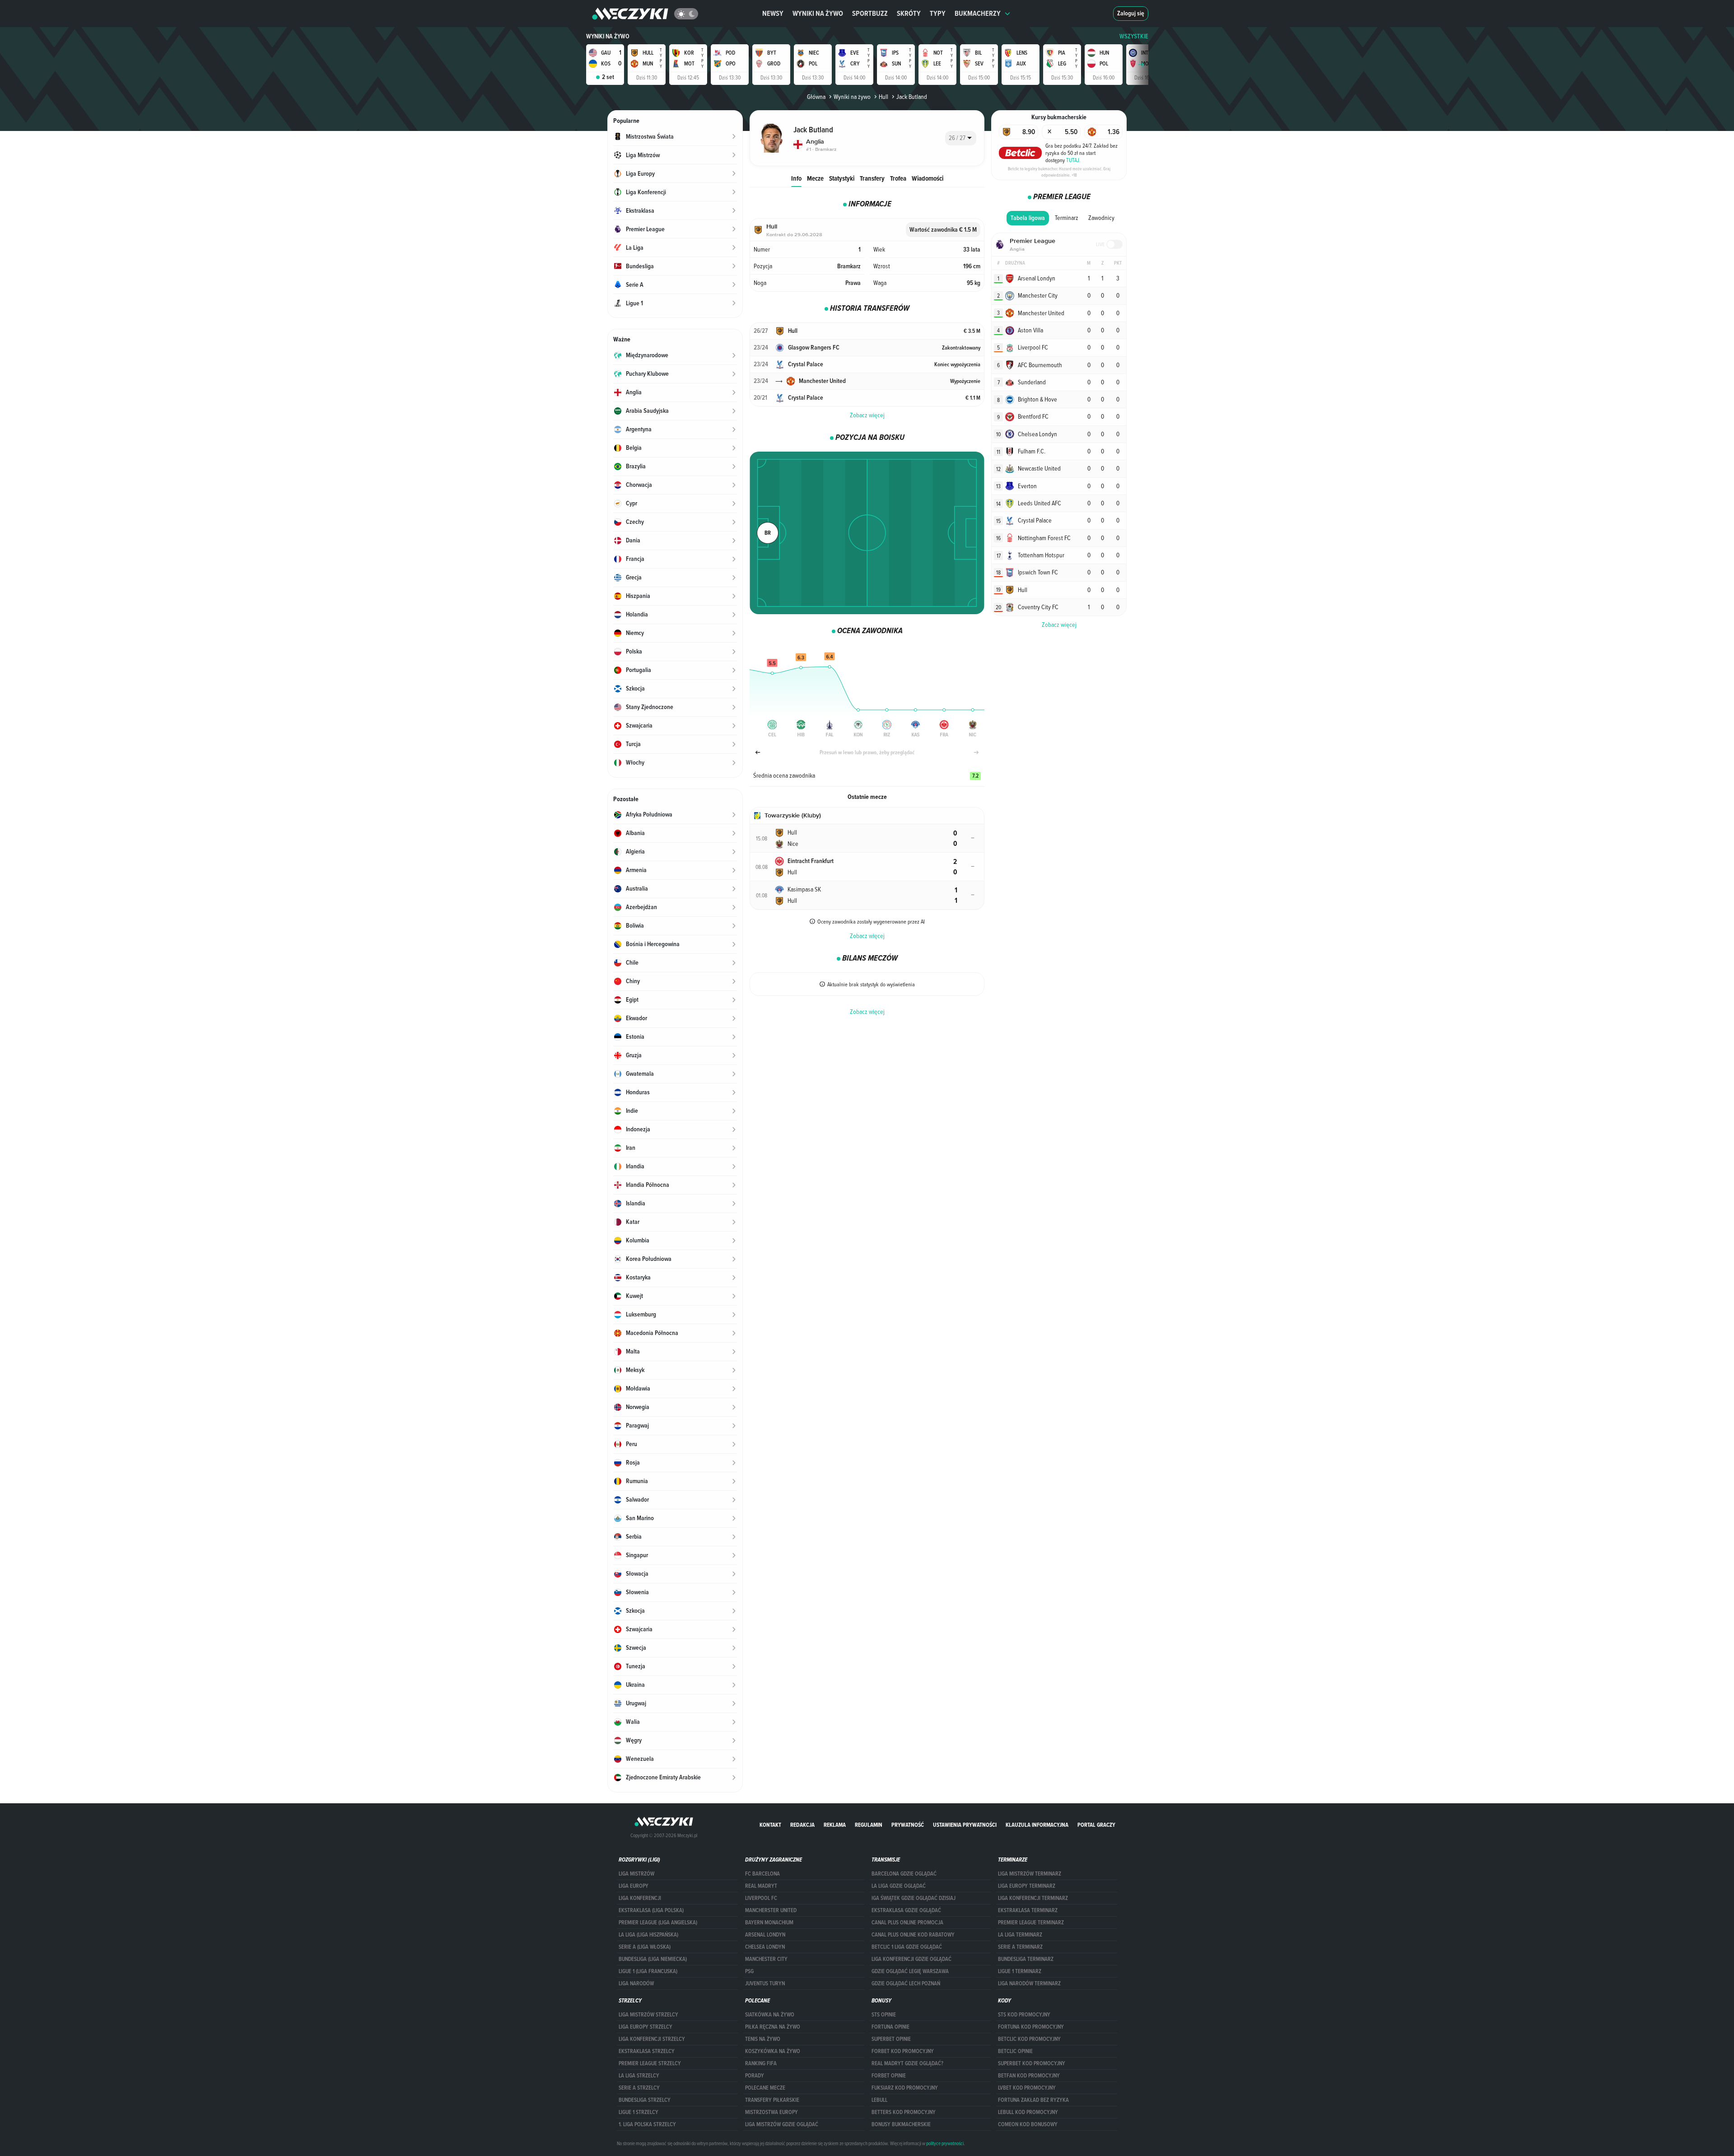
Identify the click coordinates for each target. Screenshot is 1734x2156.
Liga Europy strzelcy (646, 2027)
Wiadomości (928, 178)
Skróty (909, 13)
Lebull (879, 2100)
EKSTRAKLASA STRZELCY (647, 2051)
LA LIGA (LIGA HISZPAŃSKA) (648, 1935)
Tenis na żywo (763, 2039)
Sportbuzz (870, 13)
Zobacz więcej (867, 415)
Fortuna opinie (890, 2027)
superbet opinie (891, 2039)
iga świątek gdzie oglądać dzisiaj (914, 1898)
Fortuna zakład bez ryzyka (1033, 2100)
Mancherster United (771, 1910)
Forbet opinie (889, 2076)
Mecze (815, 178)
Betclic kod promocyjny (1029, 2039)
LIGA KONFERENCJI (640, 1898)
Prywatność (908, 1825)
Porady (755, 2076)
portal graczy (1096, 1825)
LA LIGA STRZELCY (639, 2076)
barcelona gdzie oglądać (904, 1874)
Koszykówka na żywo (773, 2051)
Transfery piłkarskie (772, 2100)
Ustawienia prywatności (965, 1825)
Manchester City (766, 1959)
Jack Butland (912, 97)
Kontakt (770, 1825)
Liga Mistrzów (636, 1874)
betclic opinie (1015, 2051)
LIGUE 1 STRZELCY (639, 2112)
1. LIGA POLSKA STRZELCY (647, 2124)
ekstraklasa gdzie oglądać (906, 1910)
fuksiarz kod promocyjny (905, 2088)
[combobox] (961, 138)
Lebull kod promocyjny (1028, 2112)
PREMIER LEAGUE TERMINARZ (1031, 1923)
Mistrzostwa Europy (771, 2112)
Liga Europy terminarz (1027, 1886)
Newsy (773, 13)
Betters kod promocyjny (904, 2112)
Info (796, 178)
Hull (883, 97)
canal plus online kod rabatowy (913, 1935)
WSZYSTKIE (1134, 36)
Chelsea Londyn (765, 1947)
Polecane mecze (765, 2088)
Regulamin (869, 1825)
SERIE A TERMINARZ (1020, 1947)
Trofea (898, 178)
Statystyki (842, 178)
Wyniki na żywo (818, 13)
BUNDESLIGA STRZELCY (645, 2100)
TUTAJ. (1073, 160)
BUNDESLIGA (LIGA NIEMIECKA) (653, 1959)
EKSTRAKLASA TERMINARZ (1028, 1910)
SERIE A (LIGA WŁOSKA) (645, 1947)
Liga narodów (636, 1983)
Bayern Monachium (769, 1923)
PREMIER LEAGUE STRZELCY (650, 2063)
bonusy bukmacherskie (901, 2124)
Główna (816, 97)
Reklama (835, 1825)
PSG (749, 1971)
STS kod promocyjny (1024, 2015)
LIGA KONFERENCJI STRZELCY (652, 2039)
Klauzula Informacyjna (1037, 1825)
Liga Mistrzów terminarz (1030, 1874)
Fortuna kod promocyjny (1031, 2027)
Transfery (872, 178)
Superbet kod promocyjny (1032, 2063)
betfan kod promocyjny (1029, 2076)
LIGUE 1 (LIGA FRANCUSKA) (648, 1971)
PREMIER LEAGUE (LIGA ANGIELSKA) (658, 1923)
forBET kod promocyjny (903, 2051)
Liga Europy (634, 1886)
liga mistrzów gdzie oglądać (782, 2124)
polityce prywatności (945, 2143)
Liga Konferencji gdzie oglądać (911, 1959)
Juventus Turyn (765, 1983)
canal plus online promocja (907, 1923)
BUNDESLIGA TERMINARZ (1026, 1959)
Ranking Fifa (761, 2063)
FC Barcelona (762, 1874)
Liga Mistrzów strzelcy (648, 2015)
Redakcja (802, 1825)
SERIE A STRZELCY (639, 2088)
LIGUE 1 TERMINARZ (1020, 1971)
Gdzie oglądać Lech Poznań (906, 1983)
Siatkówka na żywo (770, 2015)
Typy (938, 13)
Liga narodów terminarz (1029, 1983)
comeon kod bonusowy (1028, 2124)
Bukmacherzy (978, 13)
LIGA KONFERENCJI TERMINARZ (1033, 1898)
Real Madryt (761, 1886)
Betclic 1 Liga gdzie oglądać (907, 1947)
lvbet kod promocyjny (1027, 2088)
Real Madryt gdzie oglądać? (907, 2063)
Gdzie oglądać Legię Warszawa (910, 1971)
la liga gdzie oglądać (899, 1886)
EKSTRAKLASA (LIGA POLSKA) (651, 1910)
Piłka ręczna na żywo (773, 2027)
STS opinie (884, 2015)
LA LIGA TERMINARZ (1020, 1935)
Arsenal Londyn (765, 1935)
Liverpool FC (761, 1898)
